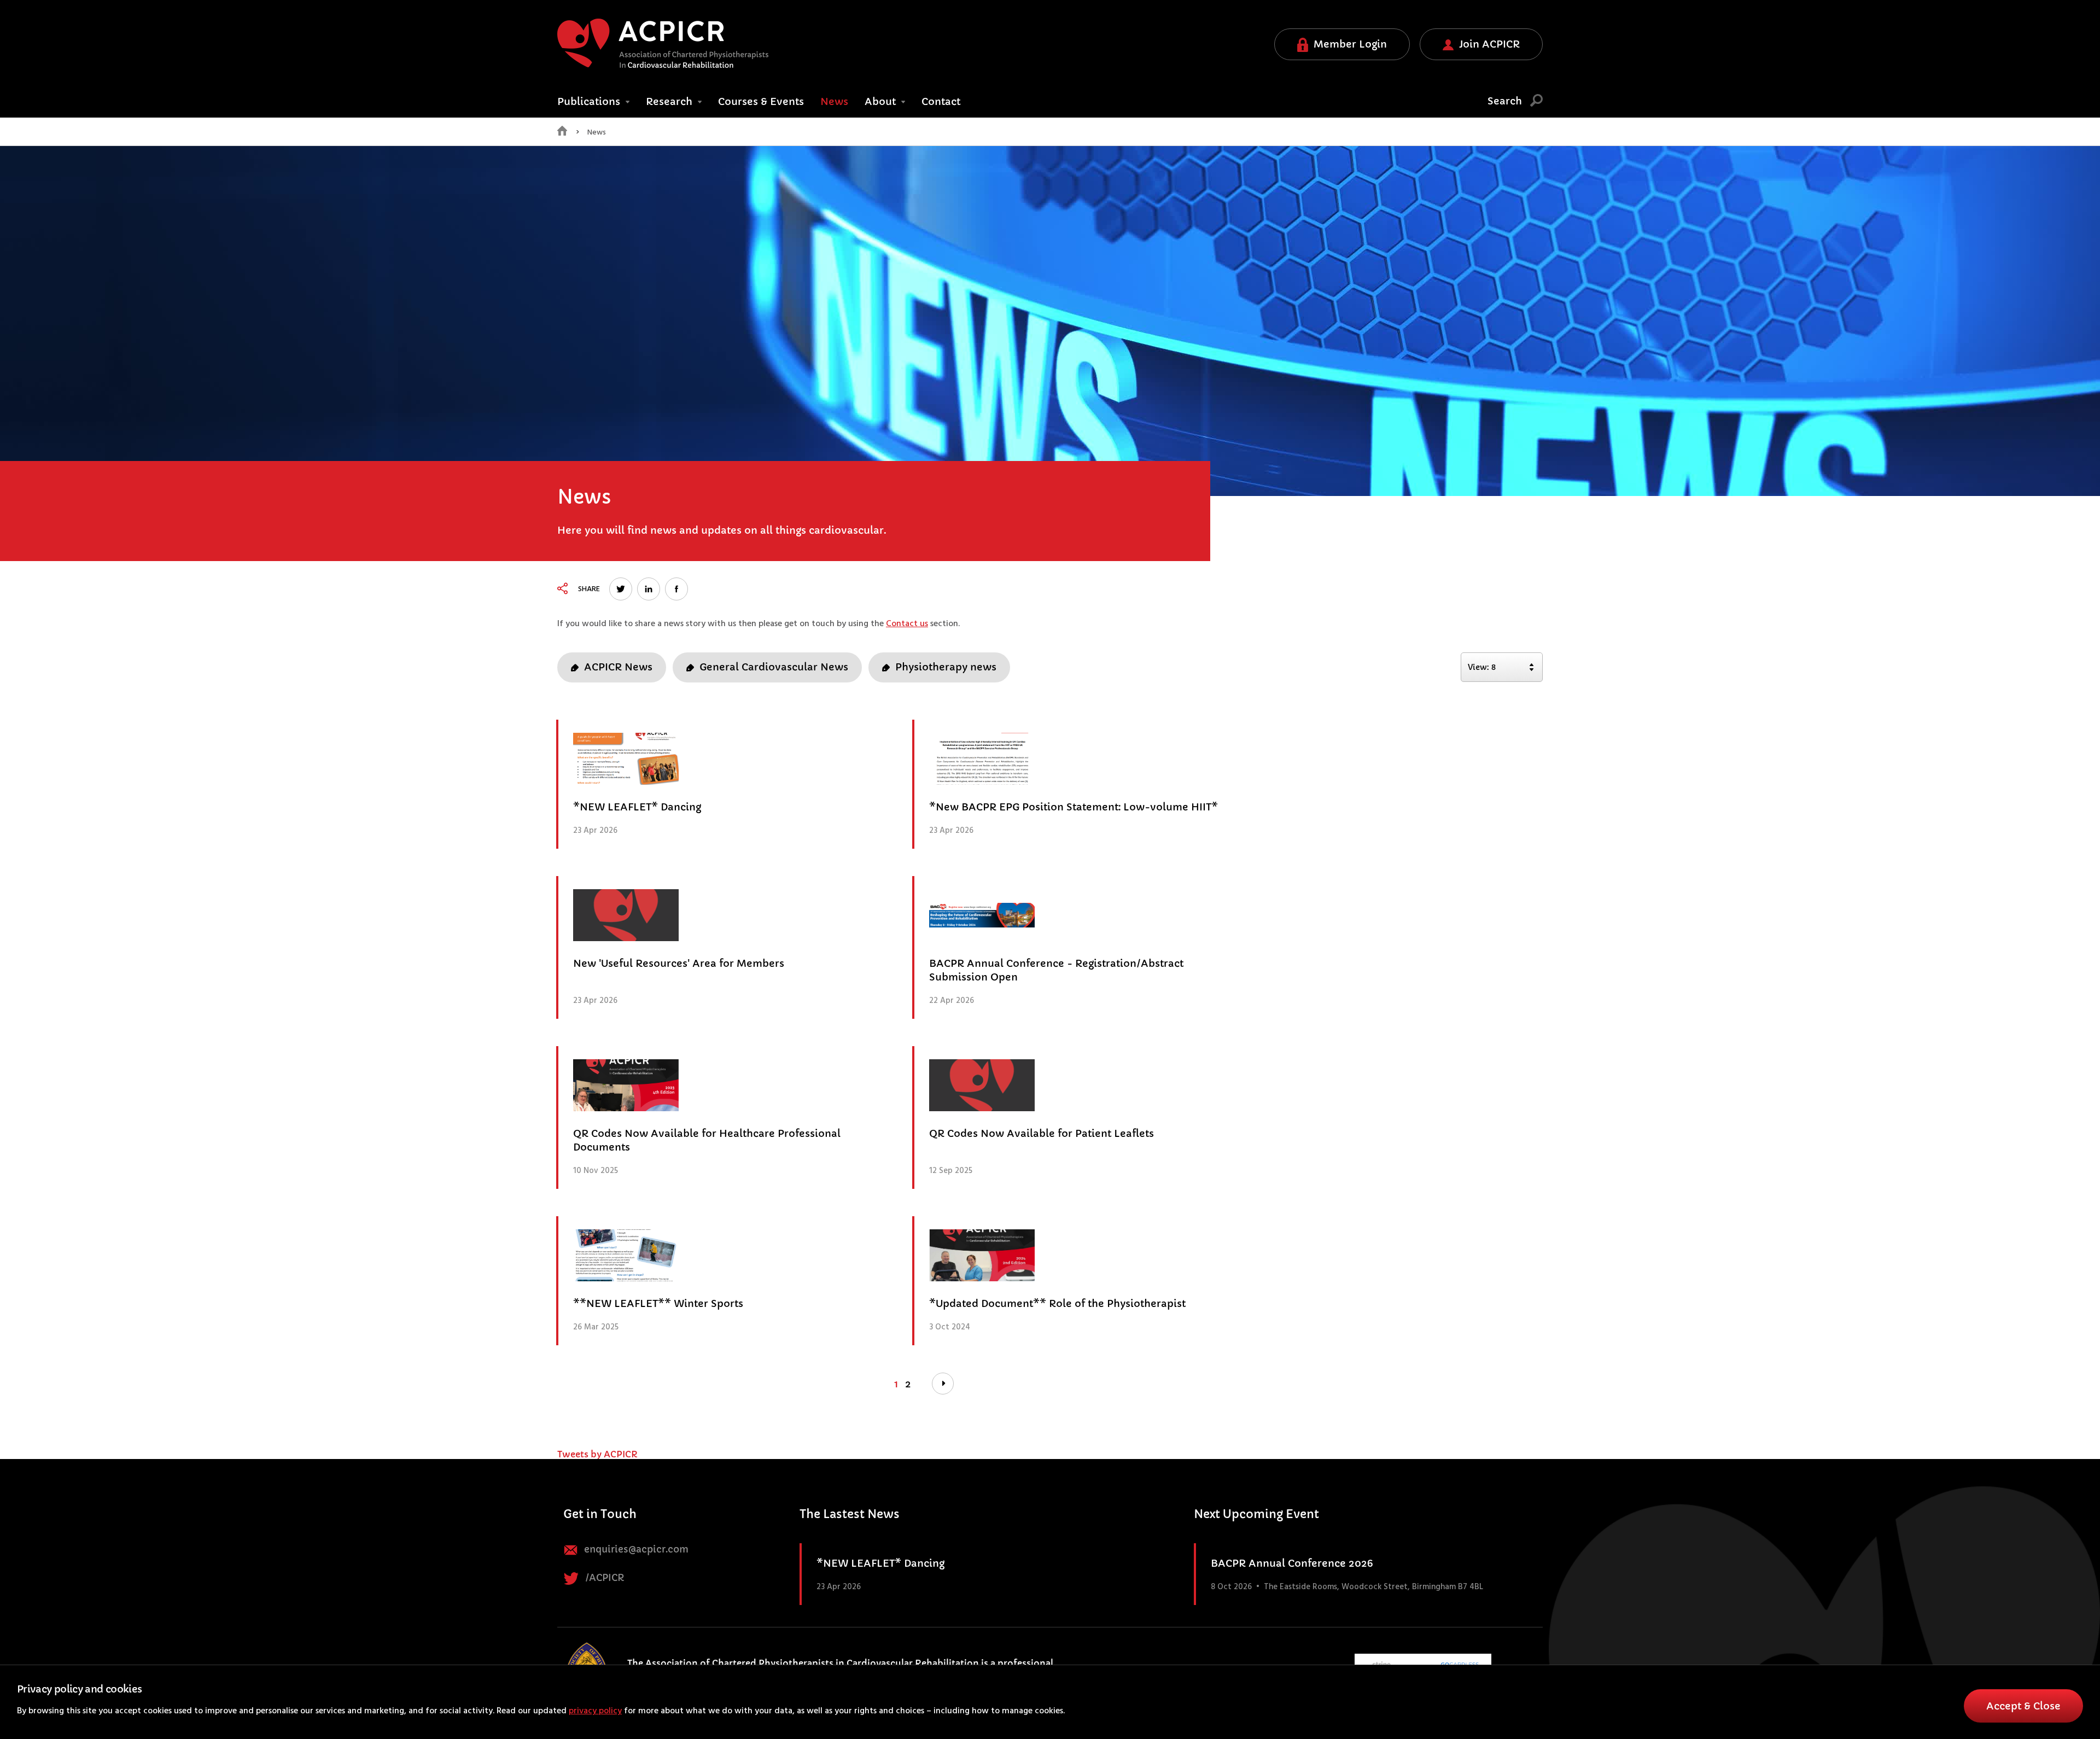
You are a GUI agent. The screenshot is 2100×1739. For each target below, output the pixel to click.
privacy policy (595, 1711)
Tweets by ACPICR (597, 1454)
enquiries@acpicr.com (635, 1550)
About (882, 101)
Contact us (907, 624)
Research (670, 101)
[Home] (562, 133)
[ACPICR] (663, 43)
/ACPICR (604, 1578)
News (834, 101)
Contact (941, 101)
